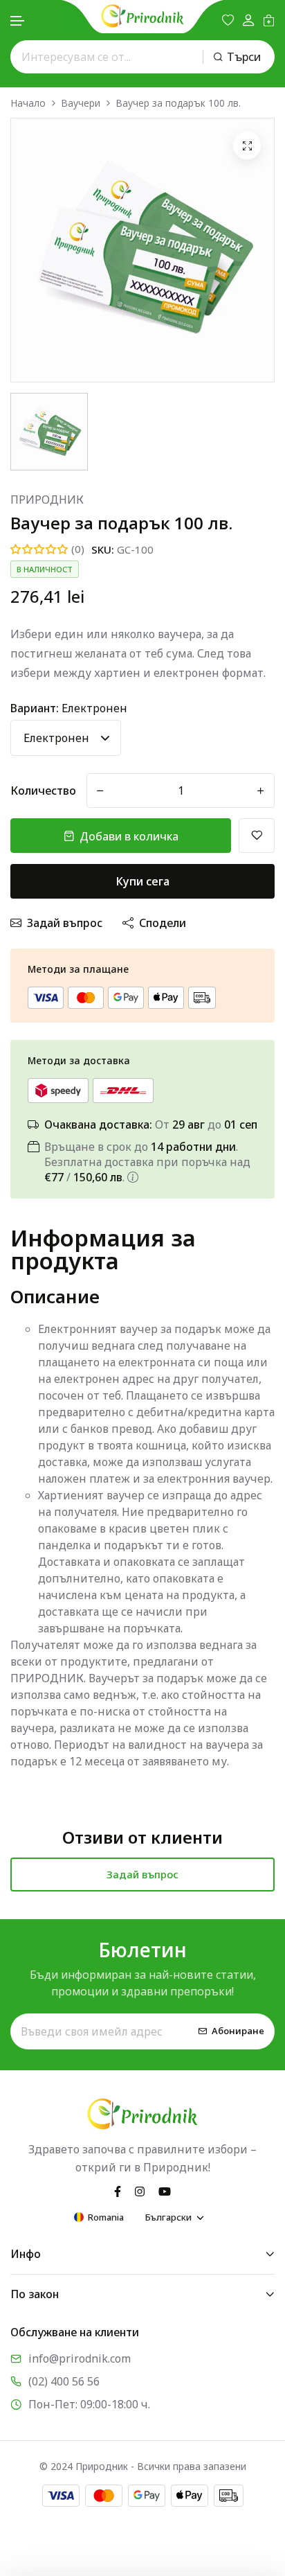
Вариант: (69, 708)
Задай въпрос (65, 923)
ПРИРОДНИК (47, 500)
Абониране (238, 2031)
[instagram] (140, 2191)
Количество (43, 791)
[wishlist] (228, 20)
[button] (18, 21)
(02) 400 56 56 (64, 2381)
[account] (248, 20)
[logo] (142, 16)
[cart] (269, 20)
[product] (247, 145)
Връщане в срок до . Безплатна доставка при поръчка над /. (147, 1162)
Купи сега (143, 881)
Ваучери (81, 103)
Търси (244, 57)
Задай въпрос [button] (142, 1874)
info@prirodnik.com (80, 2358)
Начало (28, 103)
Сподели (163, 923)
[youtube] (165, 2191)
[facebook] (118, 2191)
